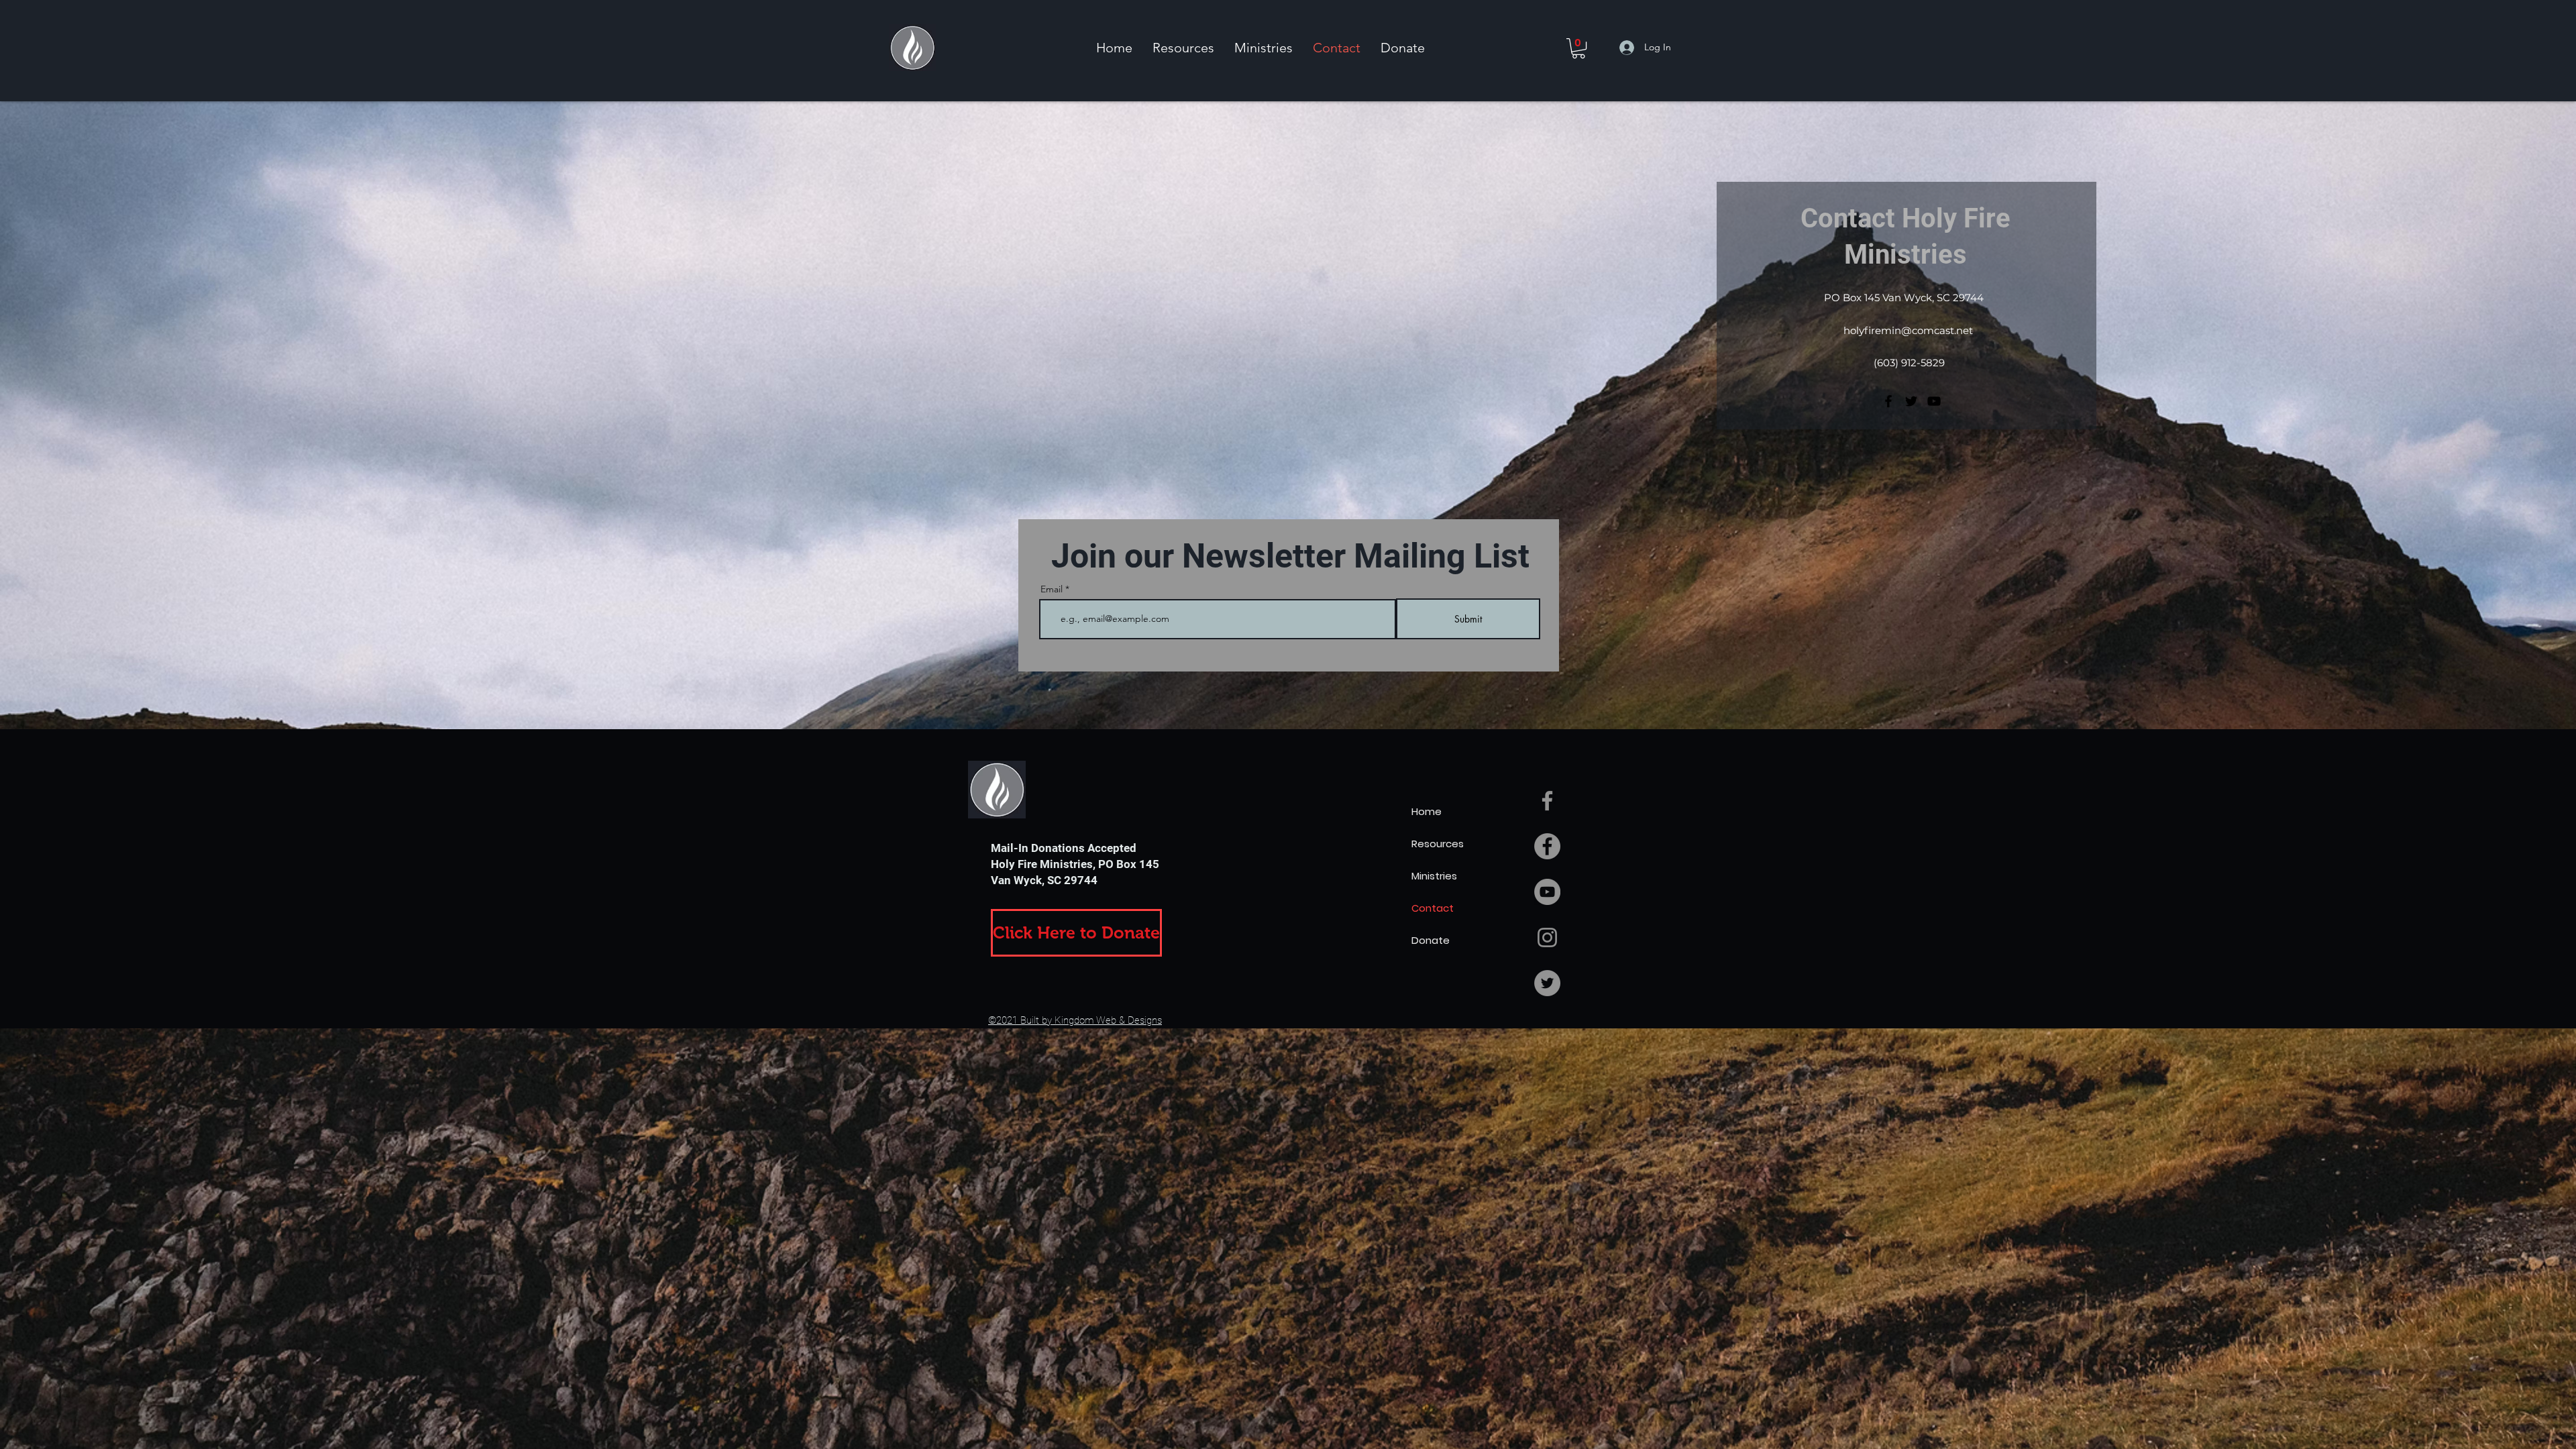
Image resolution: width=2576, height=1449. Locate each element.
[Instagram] (1547, 937)
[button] (1183, 48)
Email (1052, 589)
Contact (1433, 908)
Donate (1431, 940)
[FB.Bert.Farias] (1547, 801)
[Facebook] (1888, 401)
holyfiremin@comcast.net (1908, 330)
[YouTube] (1934, 401)
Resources (1438, 844)
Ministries (1434, 876)
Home (1427, 811)
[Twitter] (1911, 401)
